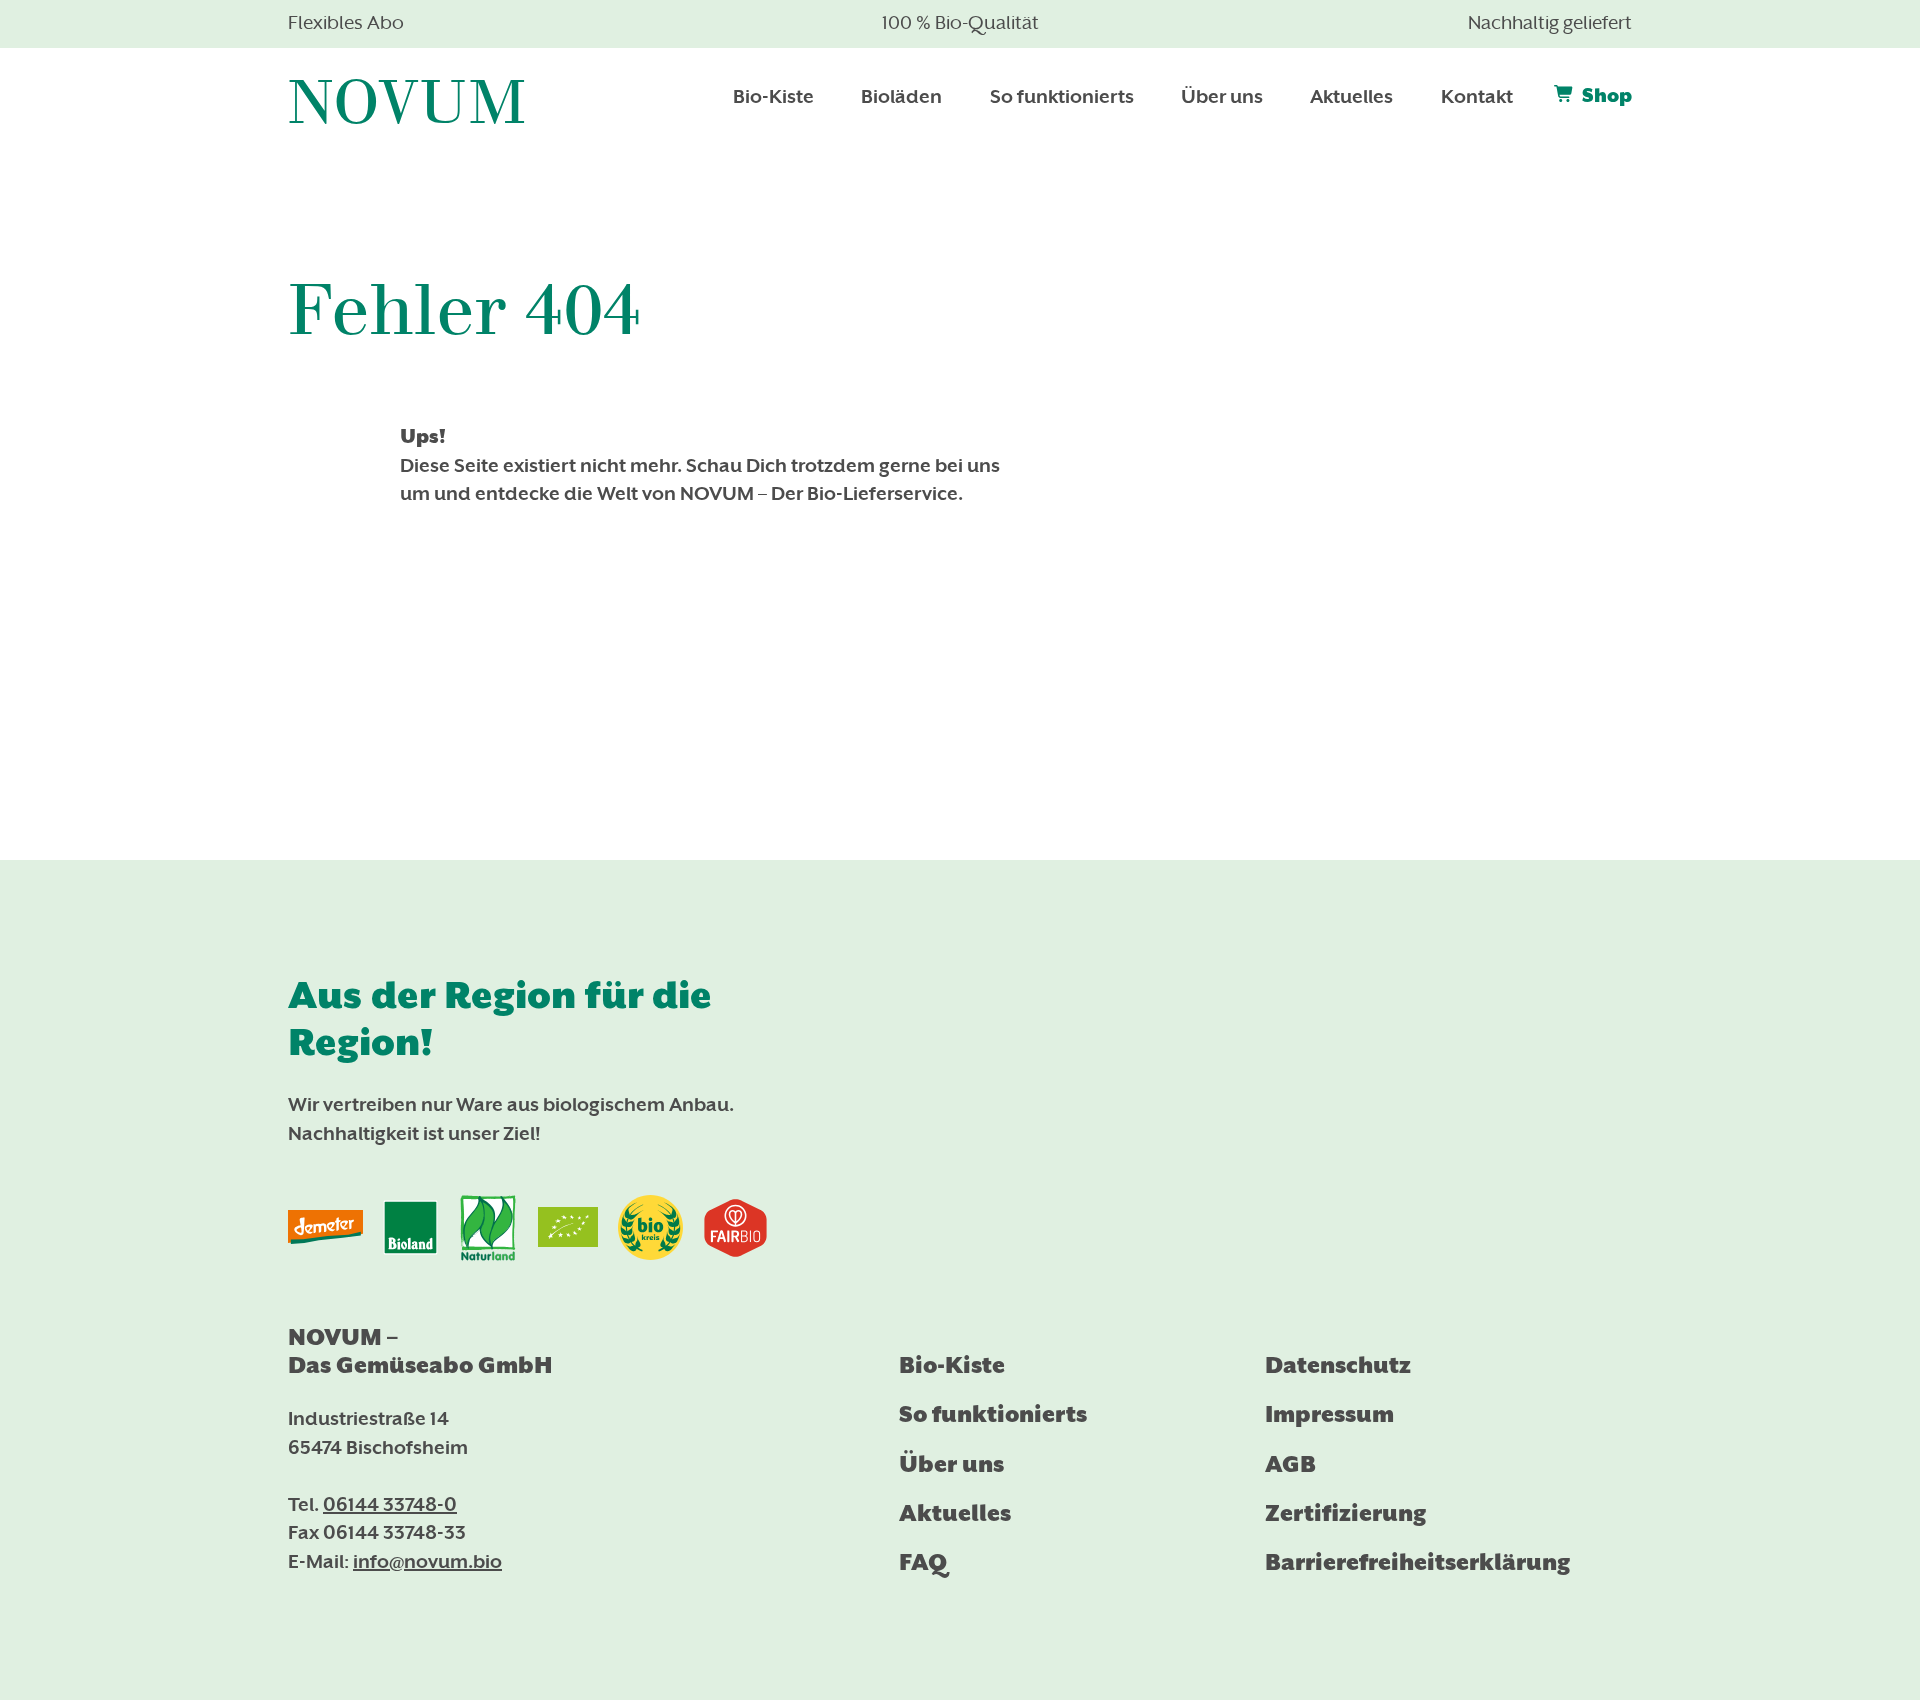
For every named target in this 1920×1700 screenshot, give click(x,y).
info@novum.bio (427, 1563)
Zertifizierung (1345, 1513)
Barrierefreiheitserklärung (1417, 1562)
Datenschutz (1338, 1365)
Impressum (1329, 1414)
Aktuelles (955, 1513)
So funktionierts (993, 1414)
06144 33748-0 (390, 1506)
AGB (1290, 1464)
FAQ (923, 1562)
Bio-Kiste (952, 1365)
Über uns (951, 1464)
